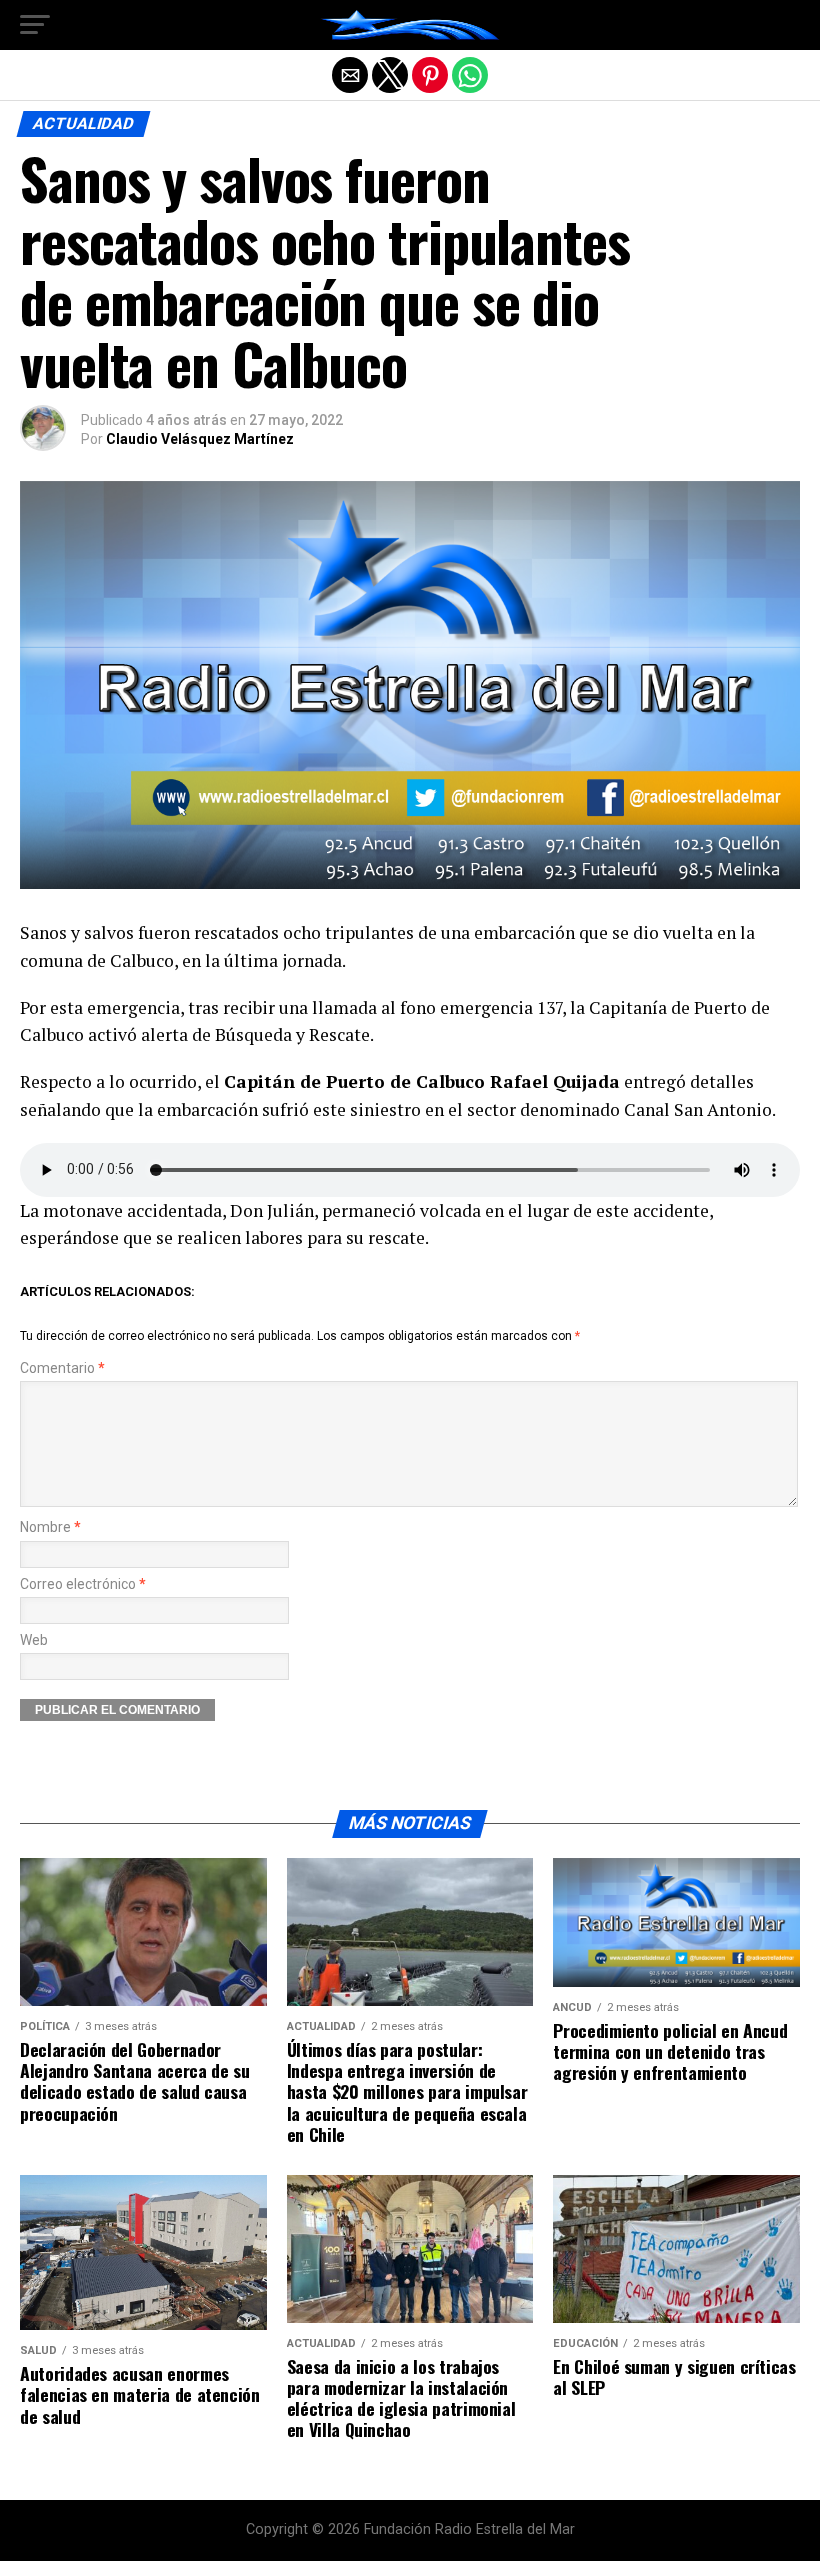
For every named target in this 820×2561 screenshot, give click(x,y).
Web (34, 1640)
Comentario (62, 1368)
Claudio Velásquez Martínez (200, 439)
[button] (35, 25)
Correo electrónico (83, 1584)
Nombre (50, 1527)
